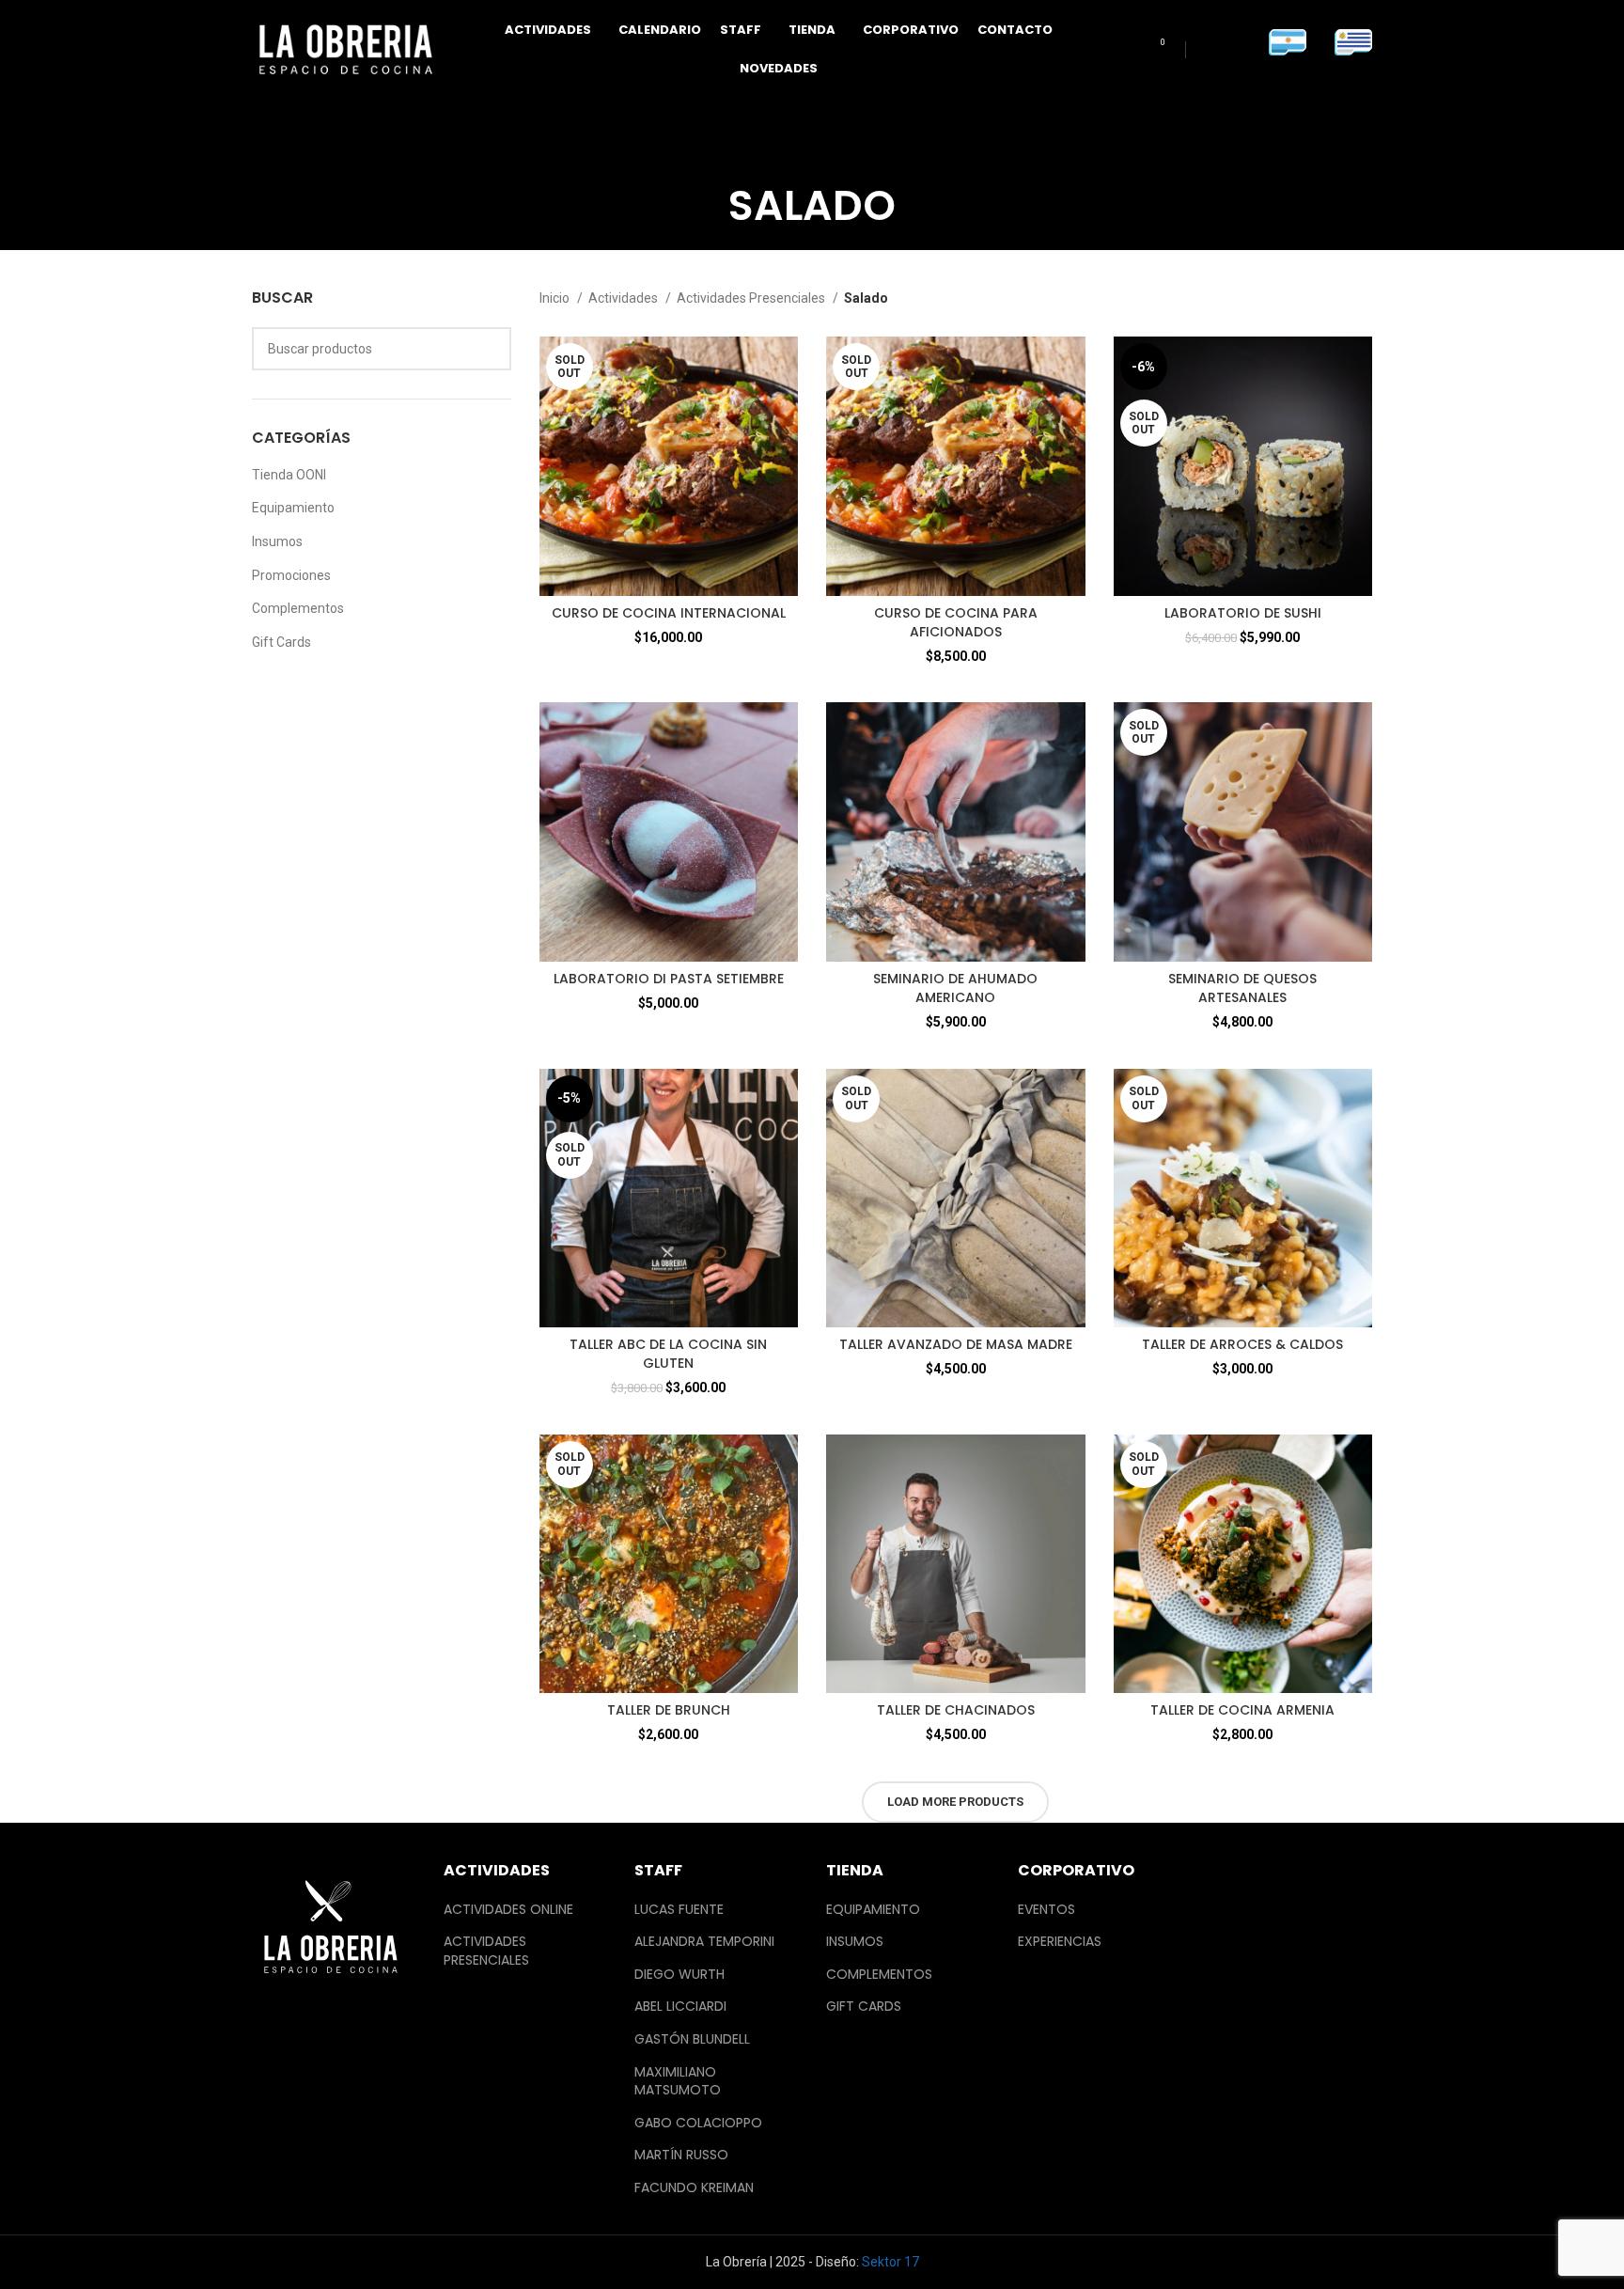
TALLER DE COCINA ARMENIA (1242, 1710)
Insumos (277, 541)
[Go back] (705, 199)
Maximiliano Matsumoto (678, 2082)
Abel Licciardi (680, 2007)
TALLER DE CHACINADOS (956, 1710)
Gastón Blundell (692, 2039)
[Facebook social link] (1209, 50)
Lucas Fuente (679, 1910)
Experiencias (1060, 1942)
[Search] (1122, 50)
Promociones (291, 575)
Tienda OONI (289, 475)
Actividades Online (508, 1910)
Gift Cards (281, 642)
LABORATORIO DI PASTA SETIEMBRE (669, 979)
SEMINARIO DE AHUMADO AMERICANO (955, 988)
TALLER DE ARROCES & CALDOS (1242, 1344)
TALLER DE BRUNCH (669, 1710)
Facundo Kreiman (694, 2188)
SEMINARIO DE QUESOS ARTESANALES (1242, 988)
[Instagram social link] (1236, 50)
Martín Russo (681, 2155)
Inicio (556, 298)
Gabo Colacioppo (698, 2123)
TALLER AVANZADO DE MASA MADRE (956, 1344)
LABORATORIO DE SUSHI (1243, 613)
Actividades (625, 298)
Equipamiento (293, 508)
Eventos (1046, 1910)
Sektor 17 (890, 2262)
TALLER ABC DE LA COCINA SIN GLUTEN (668, 1354)
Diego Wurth (679, 1975)
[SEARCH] (490, 349)
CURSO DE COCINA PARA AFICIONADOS (956, 622)
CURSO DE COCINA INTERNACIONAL (669, 613)
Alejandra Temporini (704, 1942)
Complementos (298, 608)
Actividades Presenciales (752, 298)
